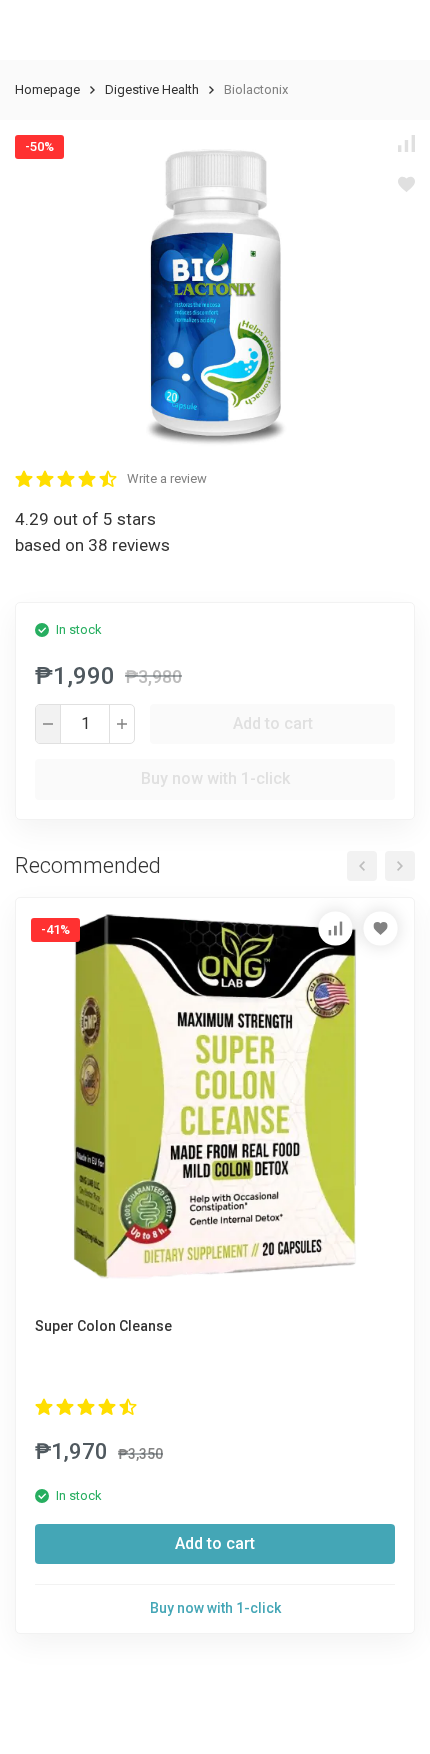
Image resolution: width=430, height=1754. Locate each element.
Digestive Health (152, 89)
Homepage (47, 89)
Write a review (167, 478)
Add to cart (273, 723)
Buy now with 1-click (215, 778)
